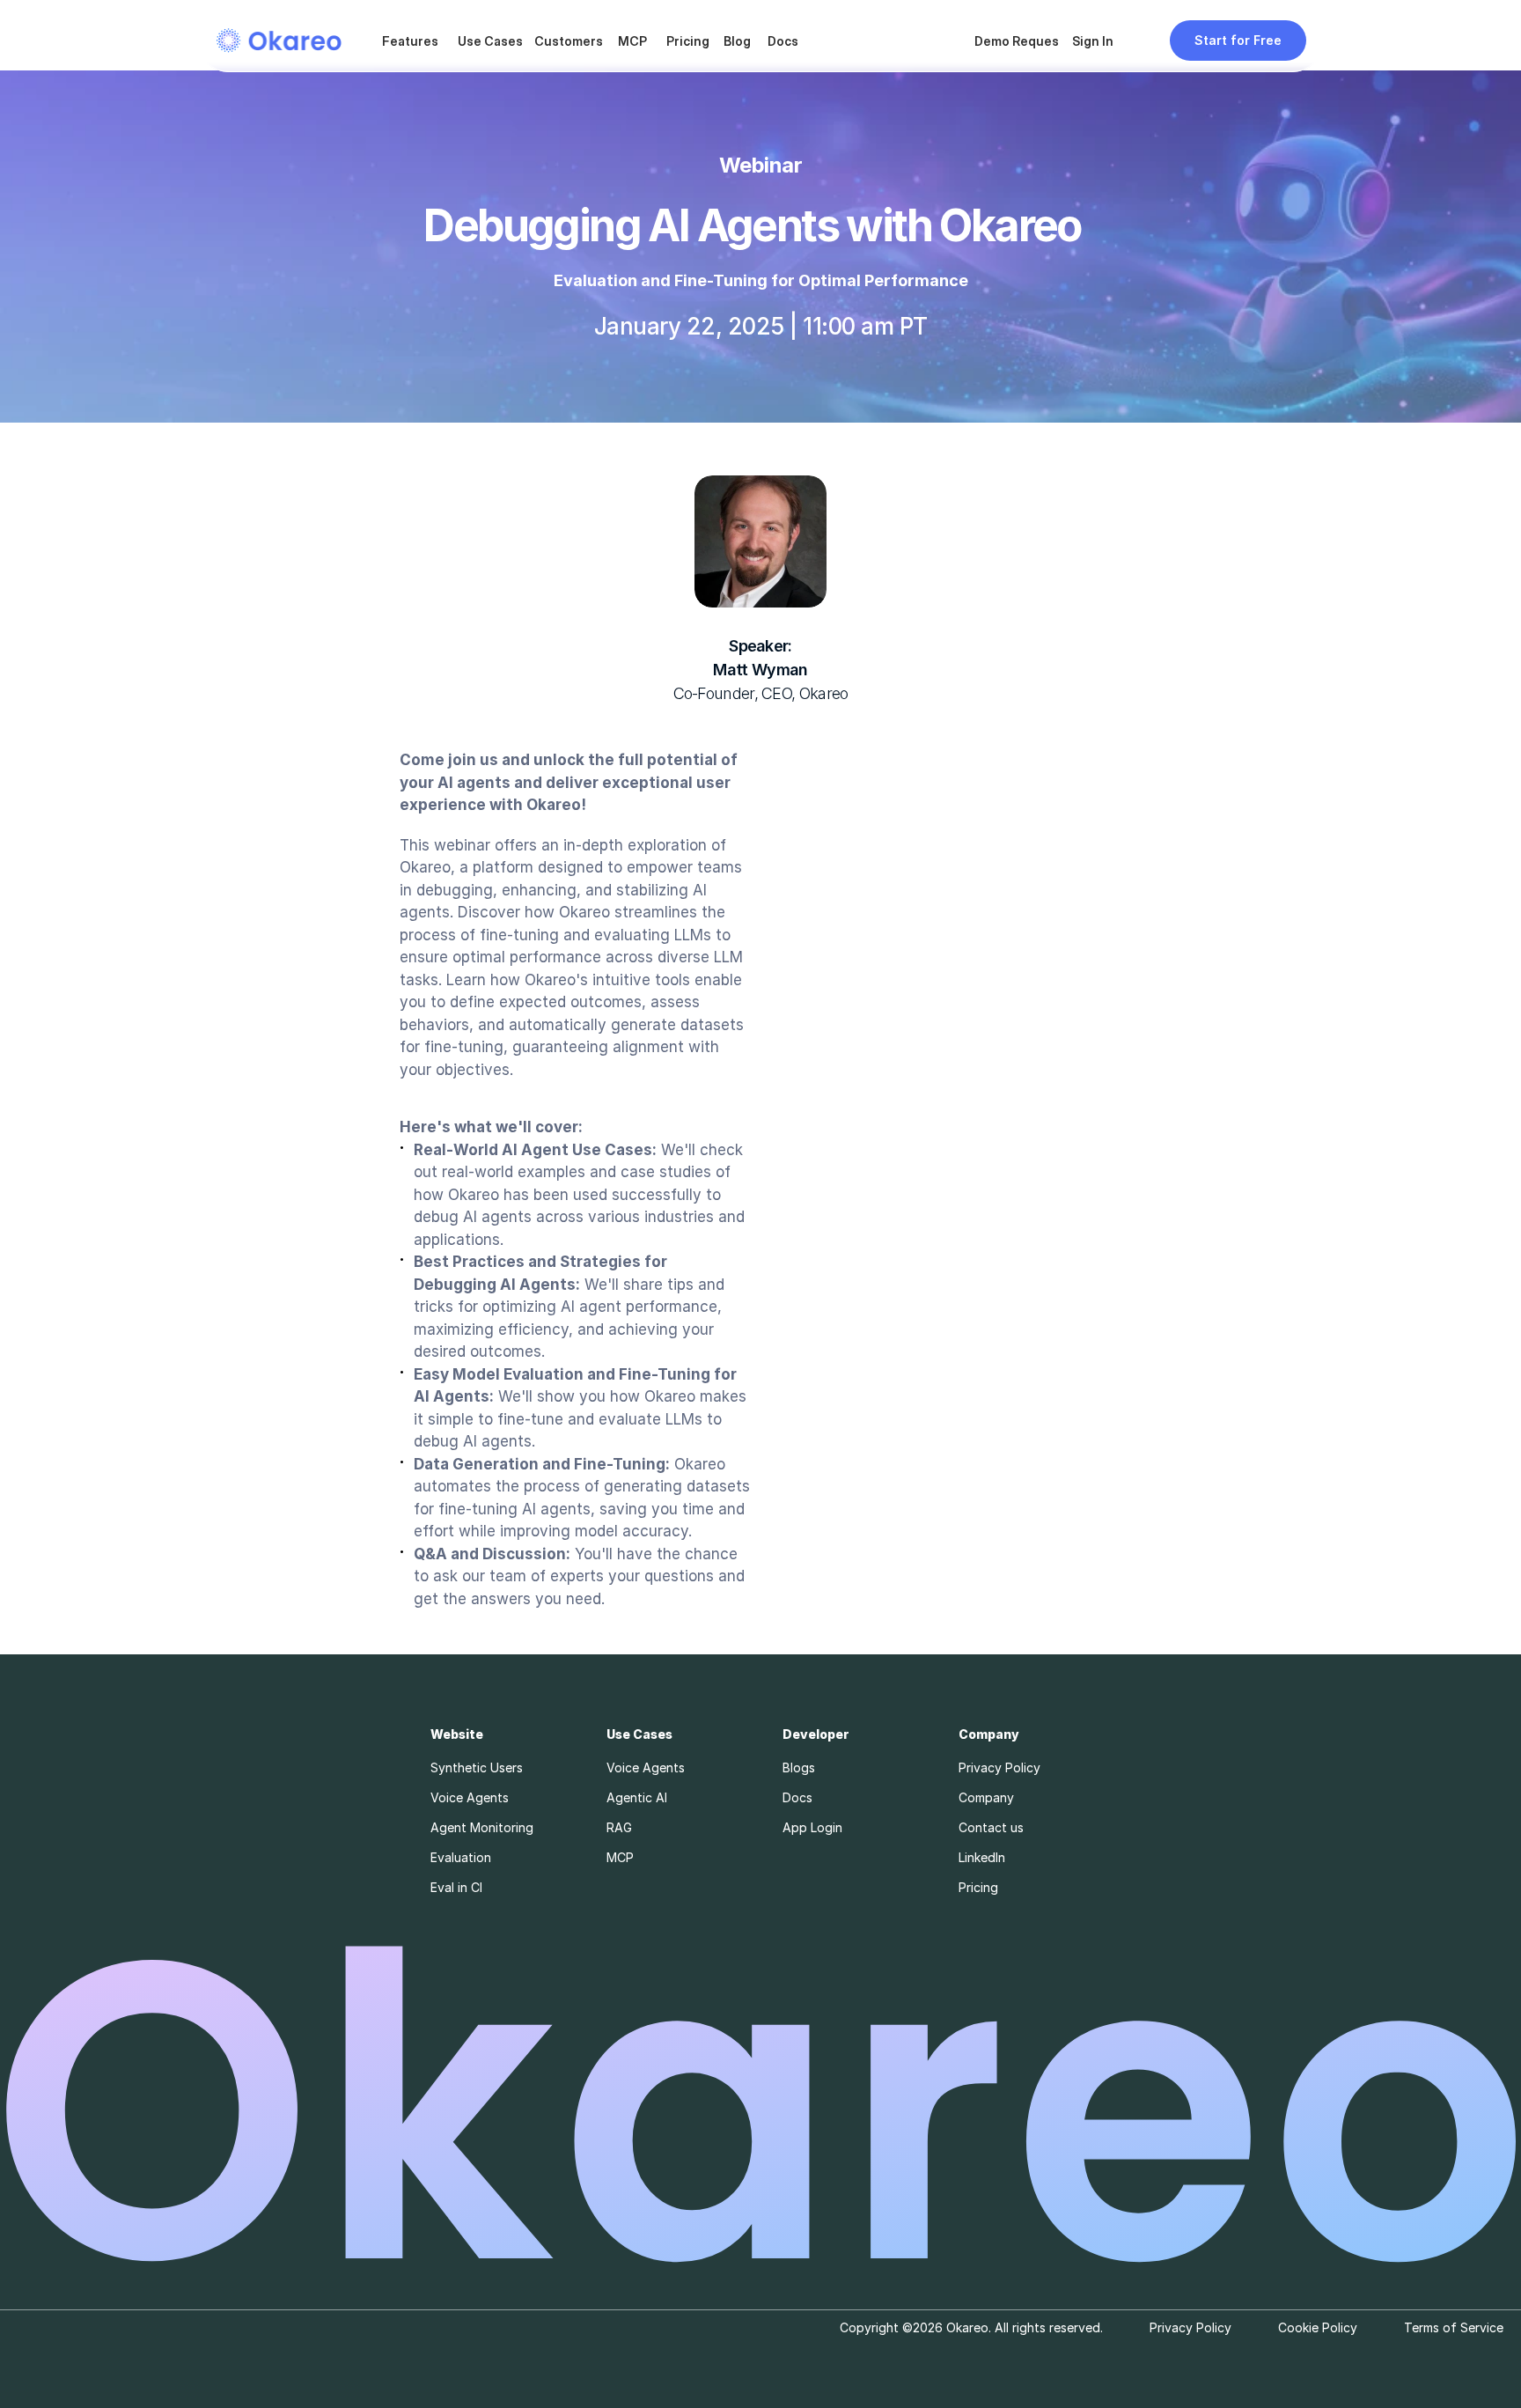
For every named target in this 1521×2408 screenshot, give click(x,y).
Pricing (688, 41)
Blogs (799, 1767)
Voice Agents (470, 1797)
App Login (812, 1827)
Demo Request (1019, 41)
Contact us (991, 1827)
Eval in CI (456, 1887)
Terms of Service (1454, 2327)
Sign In (1093, 41)
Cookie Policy (1318, 2327)
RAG (619, 1827)
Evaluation (461, 1857)
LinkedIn (982, 1857)
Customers (569, 41)
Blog (737, 41)
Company (986, 1797)
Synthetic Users (477, 1767)
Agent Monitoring (482, 1827)
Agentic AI (637, 1797)
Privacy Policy (999, 1767)
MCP (632, 41)
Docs (783, 41)
